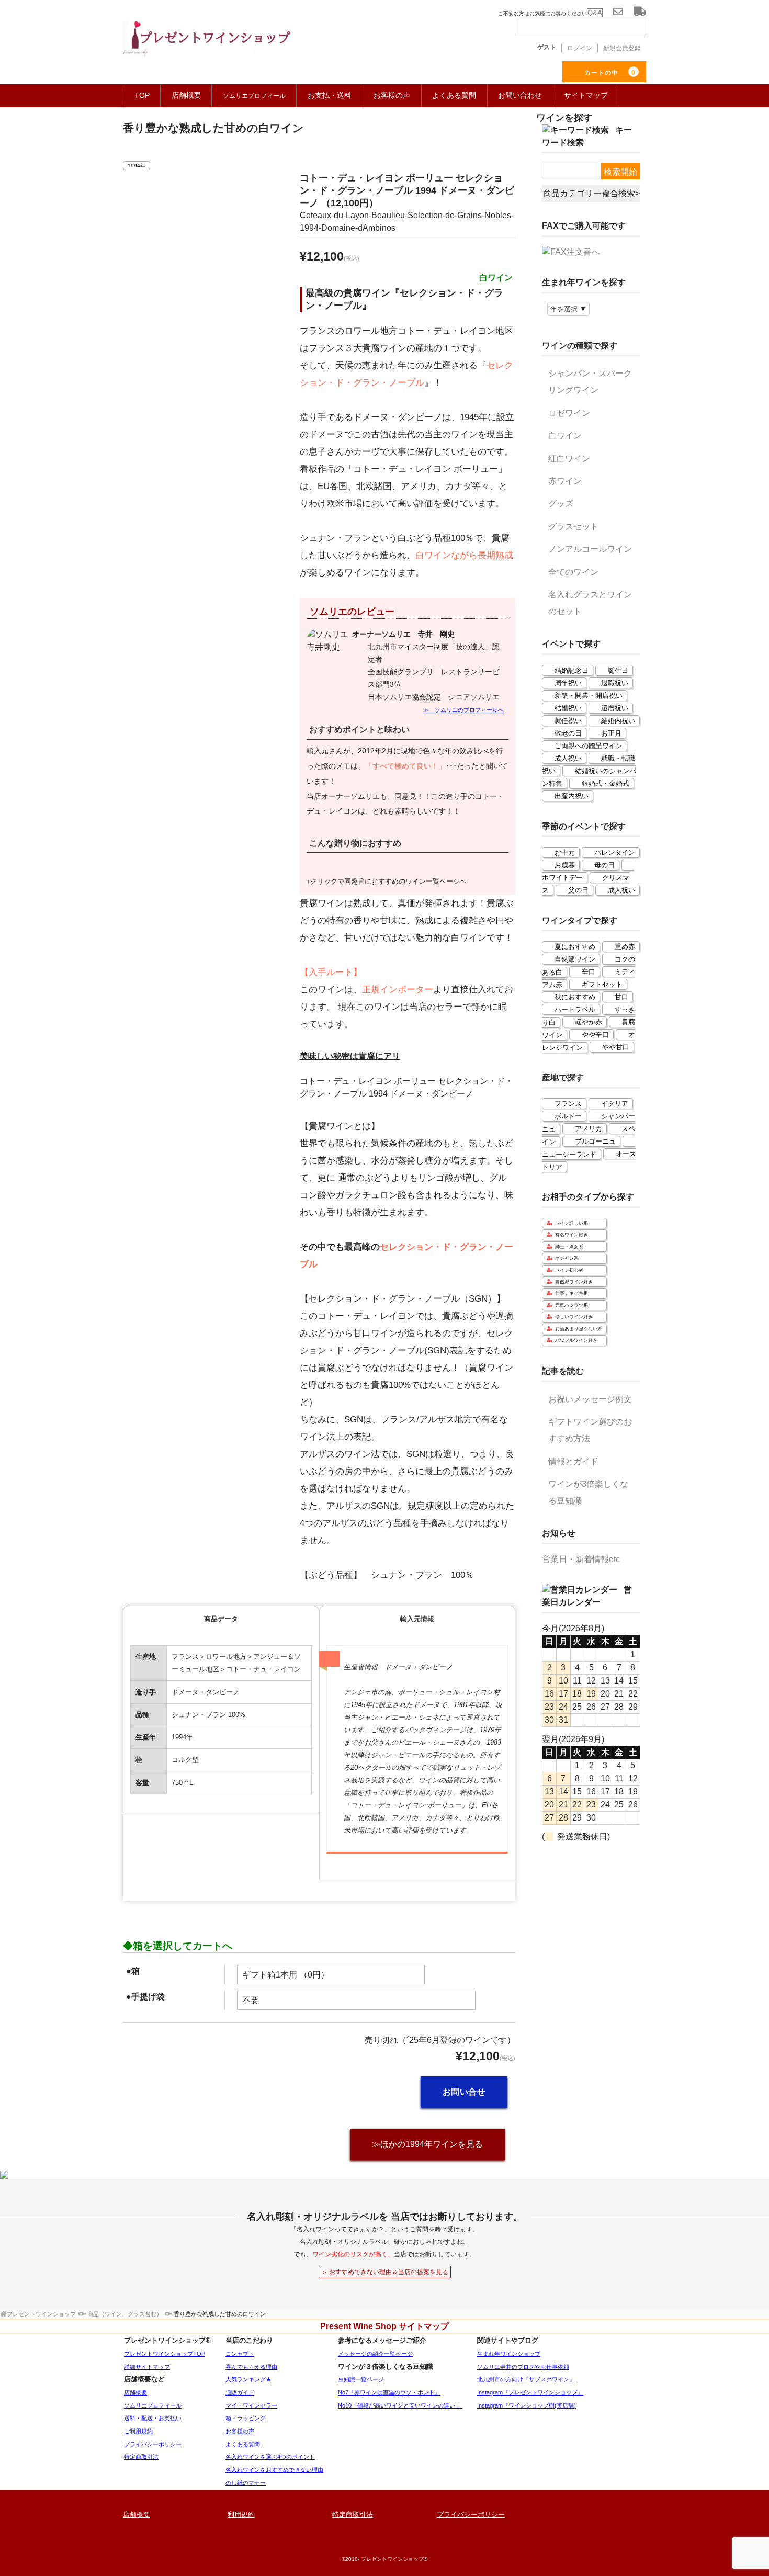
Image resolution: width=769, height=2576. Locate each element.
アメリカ (589, 1129)
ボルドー (568, 1116)
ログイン (580, 48)
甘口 (621, 997)
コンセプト (240, 2354)
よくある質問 (454, 95)
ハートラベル (575, 1009)
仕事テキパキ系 (572, 1293)
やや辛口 (595, 1035)
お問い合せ (464, 2092)
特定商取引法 (141, 2457)
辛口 (589, 972)
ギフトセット (602, 984)
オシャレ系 (567, 1258)
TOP (142, 95)
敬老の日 (568, 733)
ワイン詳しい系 (572, 1223)
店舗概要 (186, 95)
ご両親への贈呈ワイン (589, 746)
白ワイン (565, 436)
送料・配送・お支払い (153, 2418)
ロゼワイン (569, 413)
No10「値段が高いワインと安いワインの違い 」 (400, 2405)
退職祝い (615, 683)
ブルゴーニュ (595, 1141)
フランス (568, 1104)
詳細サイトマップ (147, 2367)
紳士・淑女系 (569, 1247)
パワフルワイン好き (576, 1340)
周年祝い (568, 683)
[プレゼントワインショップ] (207, 44)
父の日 (578, 890)
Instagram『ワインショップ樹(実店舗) (527, 2405)
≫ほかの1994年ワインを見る (427, 2144)
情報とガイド (573, 1461)
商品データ (221, 1619)
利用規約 (241, 2515)
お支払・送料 (330, 95)
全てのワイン (573, 572)
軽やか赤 (589, 1022)
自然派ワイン (575, 959)
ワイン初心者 (569, 1270)
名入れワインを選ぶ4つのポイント (270, 2457)
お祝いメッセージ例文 (590, 1399)
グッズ (561, 504)
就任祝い (568, 721)
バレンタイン (615, 852)
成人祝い (568, 758)
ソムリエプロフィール (153, 2405)
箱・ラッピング (246, 2418)
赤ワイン (565, 481)
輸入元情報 (417, 1619)
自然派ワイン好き (574, 1282)
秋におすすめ (575, 997)
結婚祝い (568, 708)
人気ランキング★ (248, 2379)
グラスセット (573, 527)
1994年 (137, 166)
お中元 (565, 852)
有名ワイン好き (572, 1235)
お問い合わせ (520, 95)
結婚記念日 (572, 670)
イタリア (615, 1104)
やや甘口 (616, 1047)
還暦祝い (615, 708)
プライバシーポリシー (153, 2444)
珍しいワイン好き (574, 1317)
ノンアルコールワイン (590, 549)
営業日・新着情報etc (581, 1559)
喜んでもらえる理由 (251, 2367)
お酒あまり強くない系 (579, 1329)
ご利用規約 (138, 2431)
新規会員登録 (622, 48)
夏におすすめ (575, 947)
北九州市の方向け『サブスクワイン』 (526, 2379)
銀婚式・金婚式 (606, 783)
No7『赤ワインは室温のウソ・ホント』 (389, 2392)
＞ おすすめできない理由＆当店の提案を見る (385, 2272)
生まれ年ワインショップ (509, 2354)
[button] (408, 1056)
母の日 (604, 865)
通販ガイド (240, 2392)
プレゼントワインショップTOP (165, 2354)
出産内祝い (572, 796)
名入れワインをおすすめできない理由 (274, 2470)
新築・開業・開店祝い (589, 696)
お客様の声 (392, 95)
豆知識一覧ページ (361, 2379)
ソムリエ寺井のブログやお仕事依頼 (523, 2367)
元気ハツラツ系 (572, 1305)
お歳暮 (565, 865)
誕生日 (618, 670)
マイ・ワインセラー (251, 2405)
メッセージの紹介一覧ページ (375, 2354)
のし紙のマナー (246, 2483)
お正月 (611, 733)
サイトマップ (586, 95)
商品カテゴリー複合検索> (591, 193)
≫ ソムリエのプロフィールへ (463, 710)
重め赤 (625, 947)
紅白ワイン (569, 459)
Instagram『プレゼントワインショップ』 (530, 2392)
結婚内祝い (618, 721)
